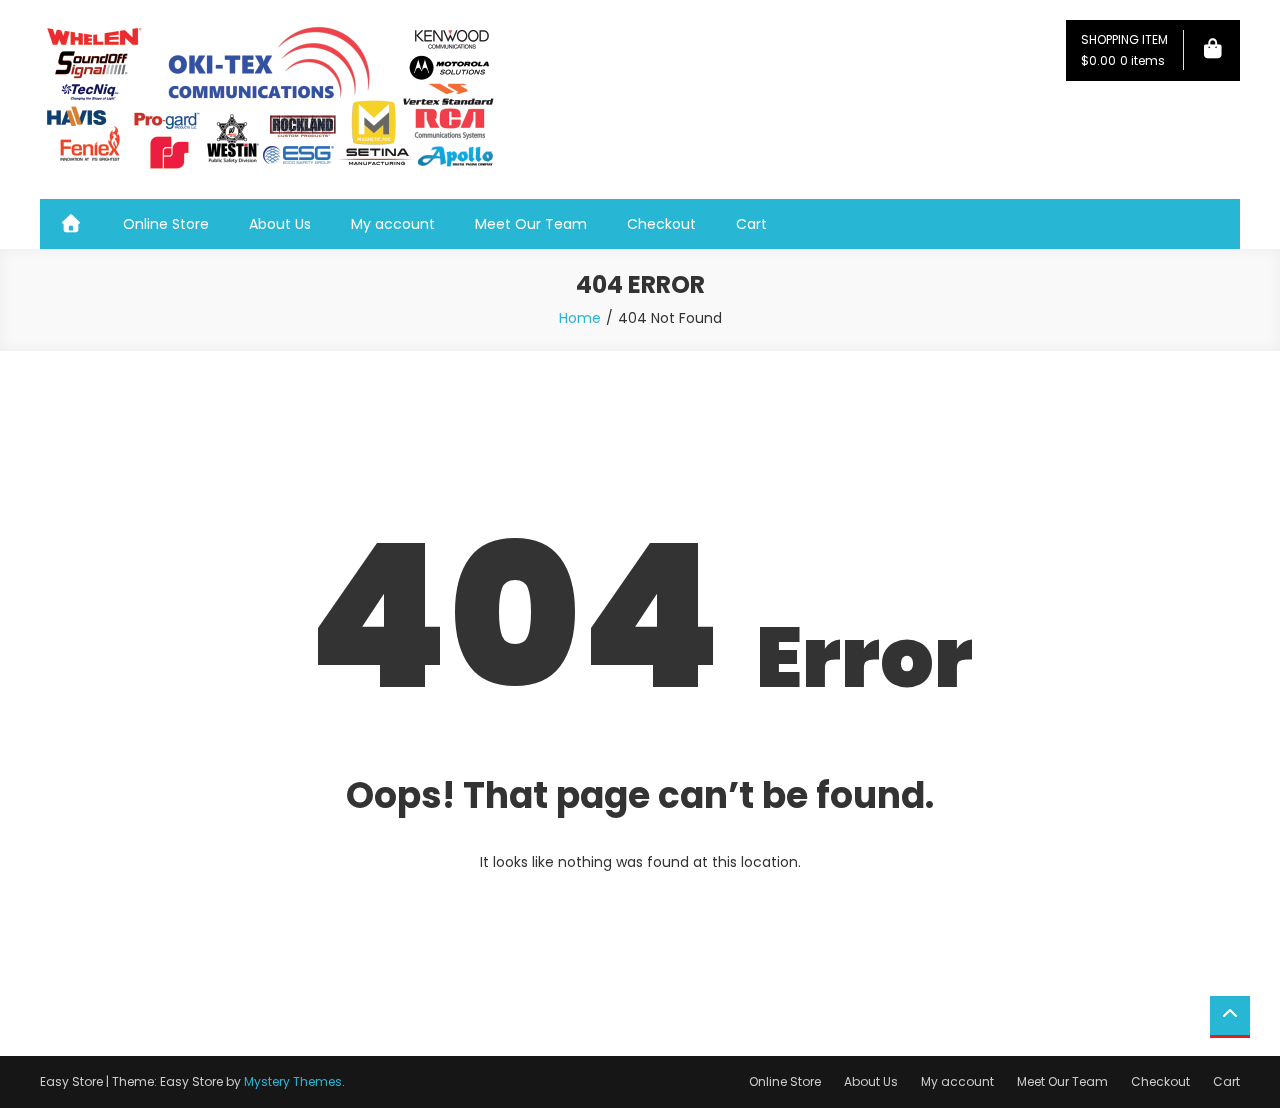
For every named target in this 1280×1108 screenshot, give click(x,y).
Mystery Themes (293, 1081)
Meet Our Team (531, 224)
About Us (280, 224)
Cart (751, 224)
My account (393, 224)
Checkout (661, 224)
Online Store (166, 224)
